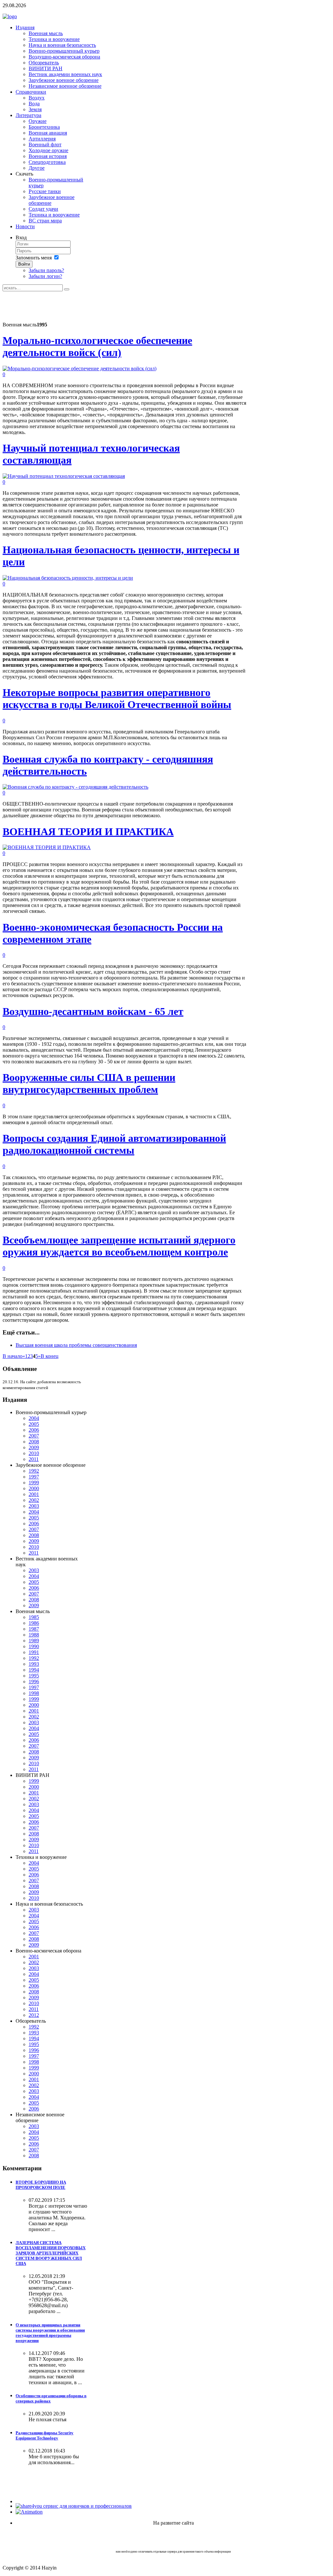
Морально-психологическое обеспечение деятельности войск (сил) (97, 346)
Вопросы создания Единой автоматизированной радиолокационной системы (114, 1144)
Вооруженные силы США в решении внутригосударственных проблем (89, 1083)
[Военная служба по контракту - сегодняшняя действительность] (75, 787)
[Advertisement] (121, 306)
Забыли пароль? (46, 270)
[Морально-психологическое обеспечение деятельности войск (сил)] (80, 368)
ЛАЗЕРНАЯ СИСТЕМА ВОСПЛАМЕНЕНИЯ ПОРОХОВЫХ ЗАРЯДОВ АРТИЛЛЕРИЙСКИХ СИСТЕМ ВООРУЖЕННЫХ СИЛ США (51, 2253)
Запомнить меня (34, 258)
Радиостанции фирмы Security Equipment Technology (45, 2435)
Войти (24, 264)
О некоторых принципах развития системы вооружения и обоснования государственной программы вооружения (50, 2333)
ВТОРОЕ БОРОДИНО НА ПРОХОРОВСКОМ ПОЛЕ (41, 2185)
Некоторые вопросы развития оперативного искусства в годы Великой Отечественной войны (117, 698)
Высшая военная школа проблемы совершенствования (76, 1345)
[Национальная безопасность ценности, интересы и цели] (68, 578)
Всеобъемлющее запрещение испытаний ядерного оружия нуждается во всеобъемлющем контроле (119, 1246)
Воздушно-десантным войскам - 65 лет (93, 1011)
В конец (50, 1356)
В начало (13, 1356)
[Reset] (67, 289)
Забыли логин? (45, 276)
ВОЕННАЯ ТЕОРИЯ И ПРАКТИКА (88, 832)
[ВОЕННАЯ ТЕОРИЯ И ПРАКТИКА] (47, 847)
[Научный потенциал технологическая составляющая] (64, 476)
